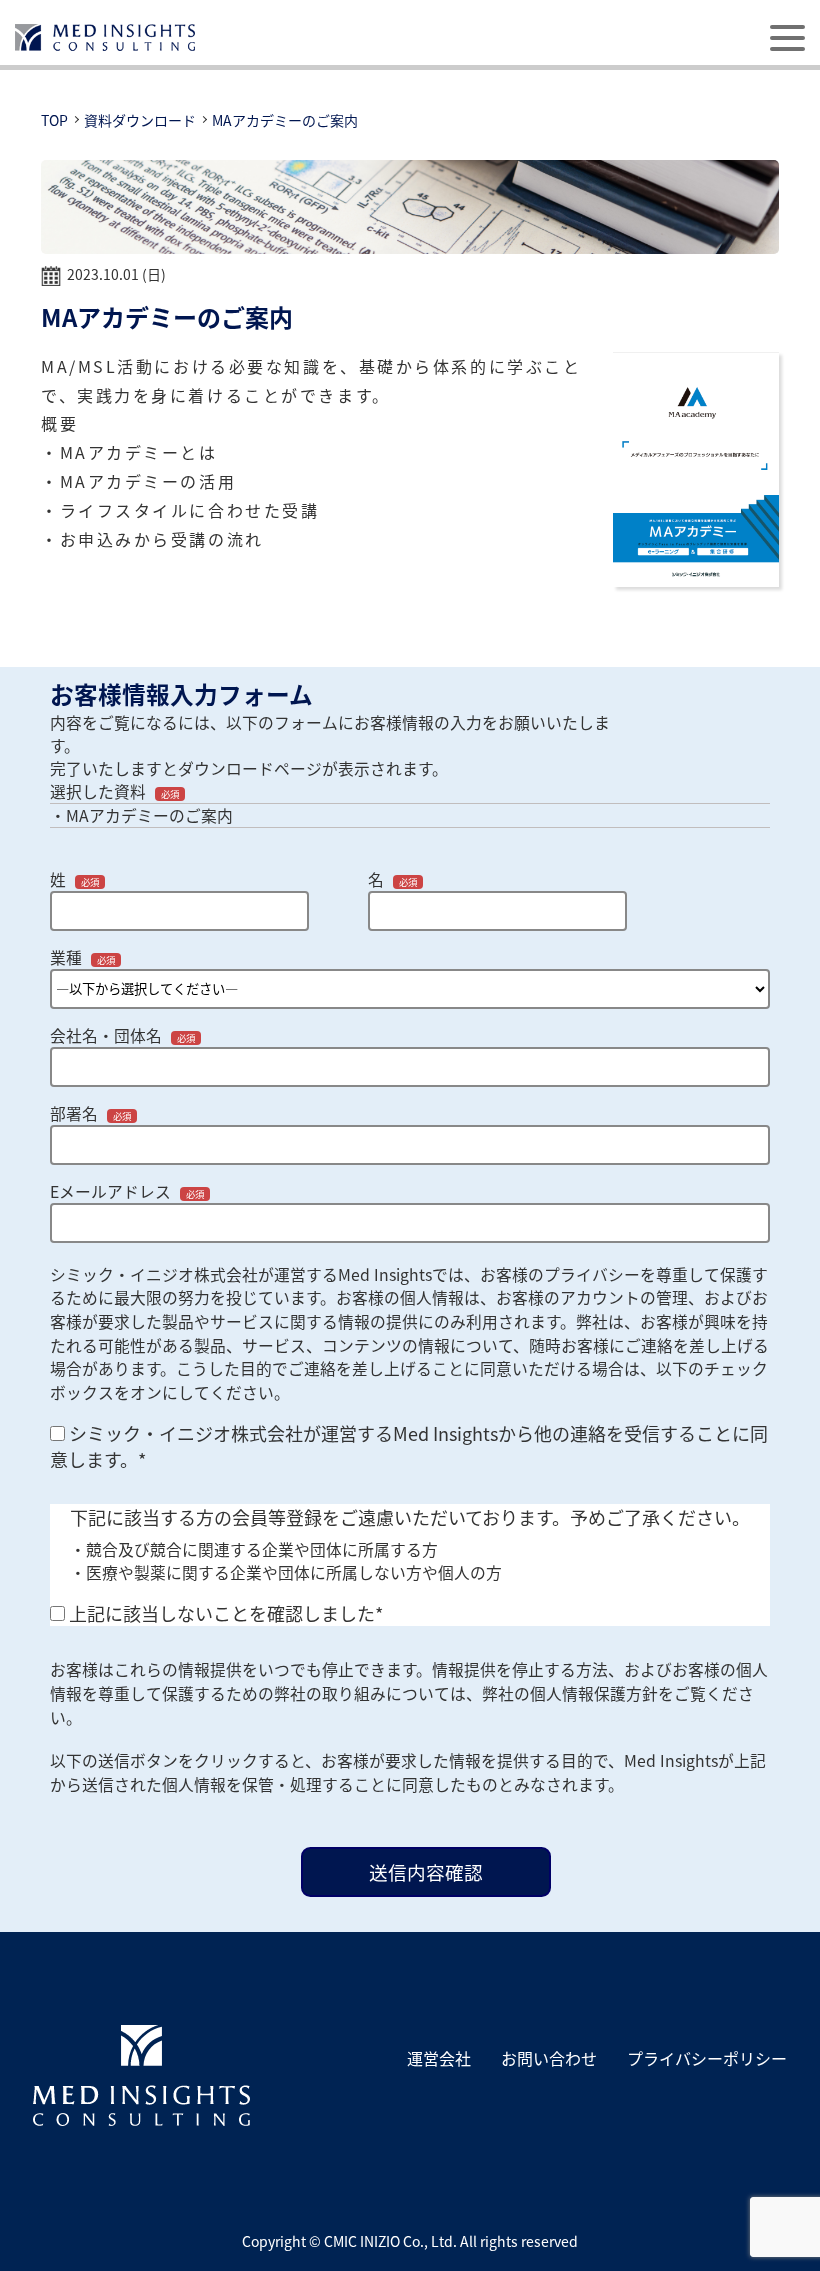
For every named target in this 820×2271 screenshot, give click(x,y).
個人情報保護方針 (594, 1693)
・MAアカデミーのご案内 (141, 815)
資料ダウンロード (140, 120)
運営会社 (439, 2058)
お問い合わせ (549, 2058)
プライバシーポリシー (707, 2058)
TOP (54, 120)
